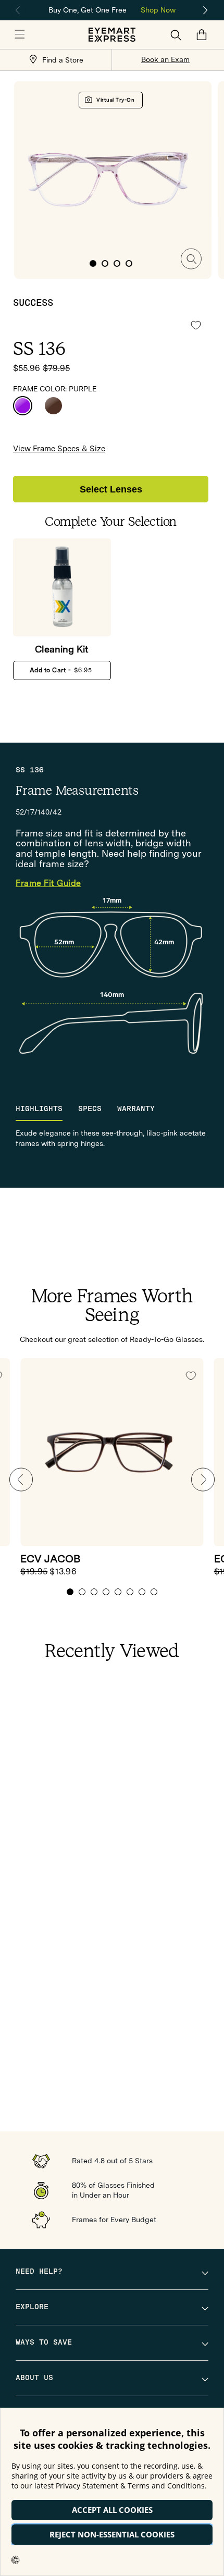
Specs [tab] (90, 1109)
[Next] (206, 10)
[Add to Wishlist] (196, 325)
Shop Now (158, 10)
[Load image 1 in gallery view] (93, 263)
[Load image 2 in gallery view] (105, 263)
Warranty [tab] (136, 1109)
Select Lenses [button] (111, 489)
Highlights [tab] (39, 1109)
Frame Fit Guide (48, 884)
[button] (20, 35)
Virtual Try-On (115, 100)
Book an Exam (165, 59)
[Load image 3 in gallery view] (117, 263)
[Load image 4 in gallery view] (129, 263)
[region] (112, 9)
